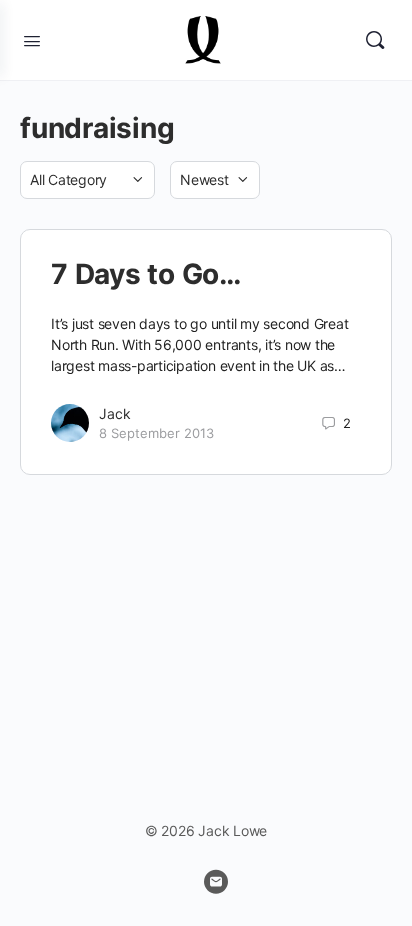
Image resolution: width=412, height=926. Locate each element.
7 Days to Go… (146, 274)
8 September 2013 (156, 433)
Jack (115, 413)
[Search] (375, 40)
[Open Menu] (32, 39)
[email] (216, 882)
